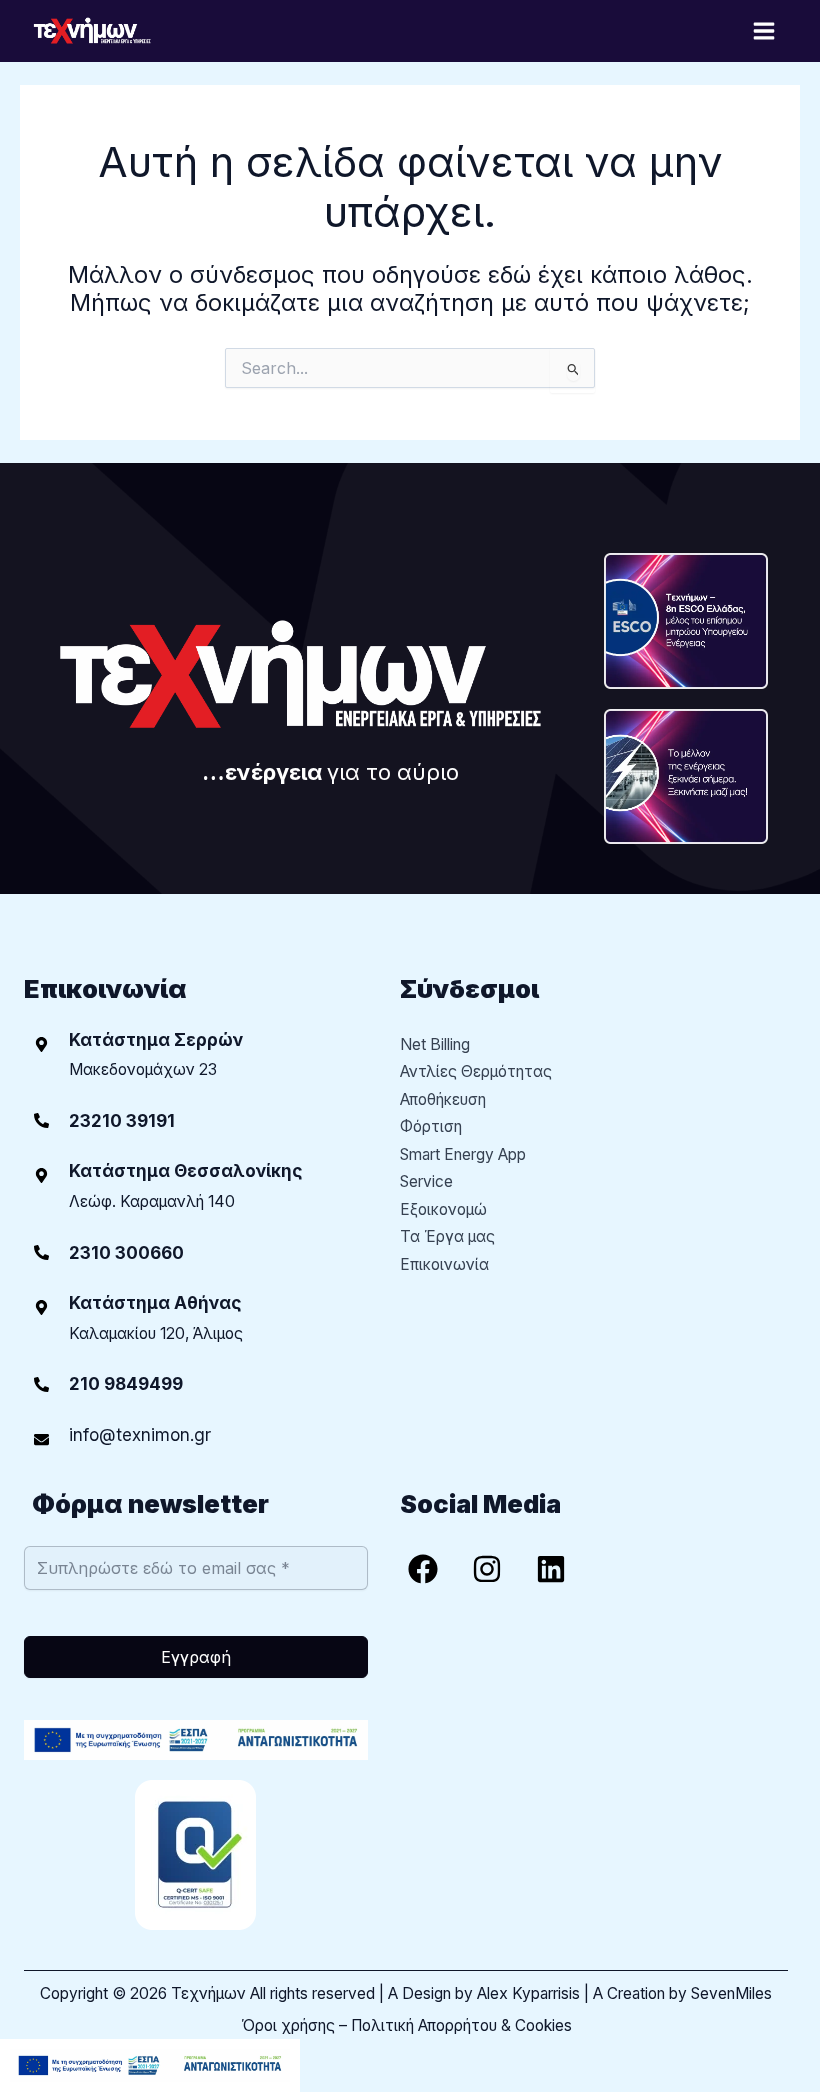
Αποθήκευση (443, 1099)
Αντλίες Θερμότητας (476, 1071)
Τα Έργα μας (447, 1236)
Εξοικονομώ (443, 1209)
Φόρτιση (431, 1126)
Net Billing (435, 1044)
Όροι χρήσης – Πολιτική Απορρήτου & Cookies (406, 2025)
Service (426, 1181)
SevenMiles (731, 1993)
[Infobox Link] (196, 1120)
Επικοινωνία (444, 1264)
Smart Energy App (463, 1154)
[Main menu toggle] (764, 30)
